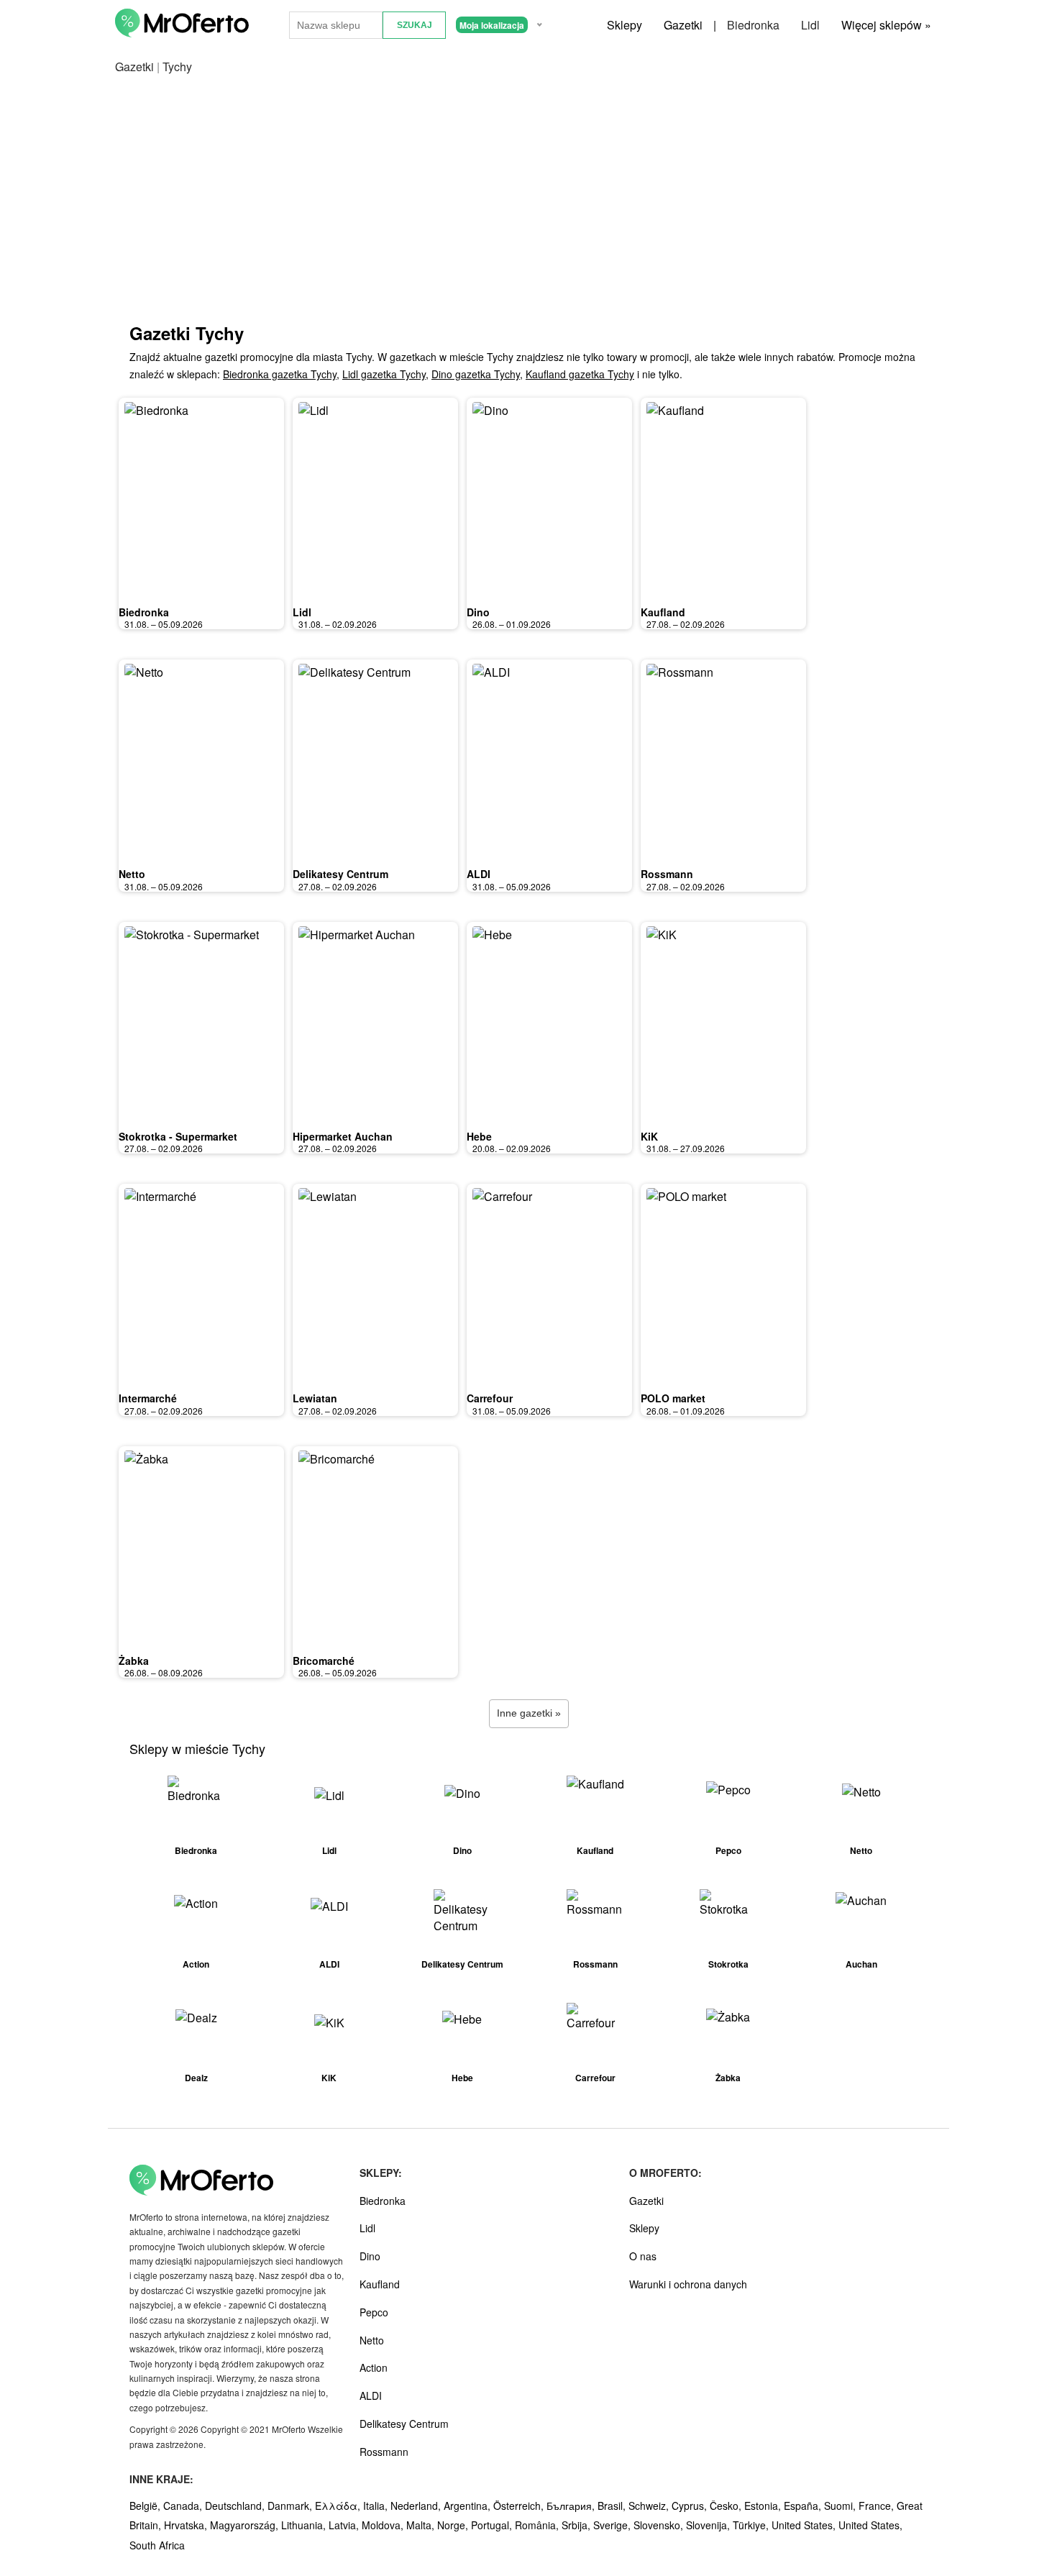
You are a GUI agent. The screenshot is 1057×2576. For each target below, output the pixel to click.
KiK (649, 1136)
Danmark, (291, 2506)
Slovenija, (709, 2525)
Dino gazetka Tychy (476, 374)
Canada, (184, 2506)
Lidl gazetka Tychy (384, 374)
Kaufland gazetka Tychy (580, 374)
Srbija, (577, 2525)
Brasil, (613, 2506)
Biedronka (753, 25)
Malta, (422, 2525)
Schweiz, (650, 2506)
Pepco (374, 2312)
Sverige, (613, 2525)
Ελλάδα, (339, 2506)
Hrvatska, (187, 2525)
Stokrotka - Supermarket (178, 1136)
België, (146, 2506)
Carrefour (490, 1398)
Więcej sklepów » (886, 25)
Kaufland (663, 612)
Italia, (377, 2506)
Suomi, (841, 2506)
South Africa (157, 2545)
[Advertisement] (528, 213)
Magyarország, (246, 2525)
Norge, (454, 2525)
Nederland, (417, 2506)
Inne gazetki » (529, 1713)
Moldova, (384, 2525)
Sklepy (624, 25)
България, (572, 2506)
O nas (643, 2256)
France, (878, 2506)
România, (538, 2525)
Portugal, (493, 2525)
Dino (478, 612)
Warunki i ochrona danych (688, 2284)
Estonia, (764, 2506)
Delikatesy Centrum (340, 874)
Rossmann (667, 874)
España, (804, 2506)
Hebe (479, 1136)
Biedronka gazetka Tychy (280, 374)
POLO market (673, 1398)
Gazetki (683, 25)
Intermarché (148, 1398)
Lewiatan (315, 1398)
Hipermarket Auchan (343, 1136)
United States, (805, 2525)
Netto (132, 874)
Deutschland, (236, 2506)
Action (374, 2367)
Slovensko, (660, 2525)
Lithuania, (305, 2525)
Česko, (727, 2506)
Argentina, (468, 2506)
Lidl (810, 25)
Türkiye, (752, 2525)
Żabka (134, 1661)
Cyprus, (691, 2506)
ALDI (479, 874)
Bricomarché (324, 1661)
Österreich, (520, 2506)
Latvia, (345, 2525)
